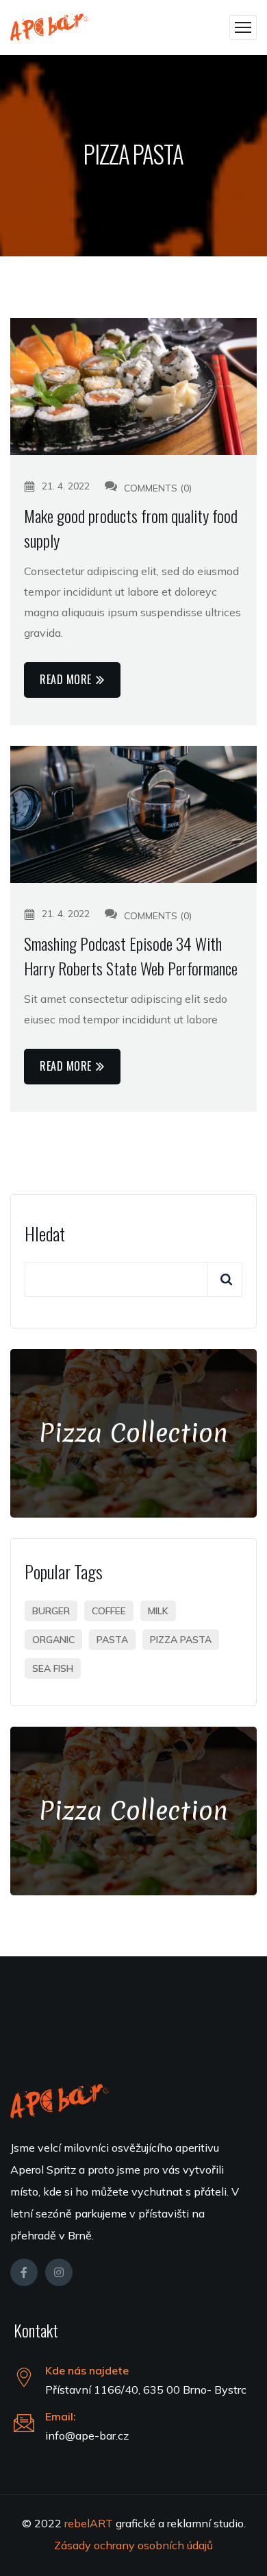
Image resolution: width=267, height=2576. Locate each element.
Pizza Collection (133, 1433)
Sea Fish (53, 1668)
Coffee (109, 1611)
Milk (158, 1611)
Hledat (45, 1234)
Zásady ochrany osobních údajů (133, 2545)
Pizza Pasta (181, 1640)
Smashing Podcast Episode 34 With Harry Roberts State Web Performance (131, 956)
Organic (53, 1640)
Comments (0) (156, 488)
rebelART (90, 2523)
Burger (51, 1611)
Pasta (112, 1640)
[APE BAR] (49, 27)
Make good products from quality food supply (131, 528)
